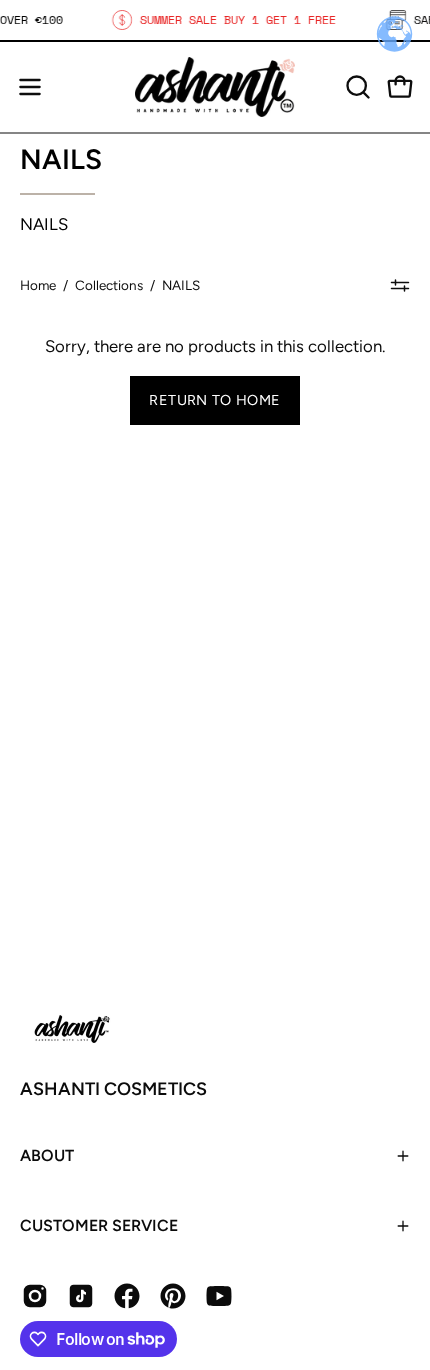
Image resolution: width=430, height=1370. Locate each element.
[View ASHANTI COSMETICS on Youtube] (219, 1296)
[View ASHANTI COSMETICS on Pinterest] (173, 1296)
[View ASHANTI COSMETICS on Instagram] (35, 1296)
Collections (109, 285)
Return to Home (214, 400)
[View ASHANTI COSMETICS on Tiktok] (81, 1296)
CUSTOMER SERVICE (99, 1225)
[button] (356, 87)
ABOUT (47, 1155)
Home (38, 285)
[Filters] (400, 285)
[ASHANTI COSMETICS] (215, 87)
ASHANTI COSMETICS (113, 1089)
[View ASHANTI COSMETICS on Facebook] (127, 1296)
